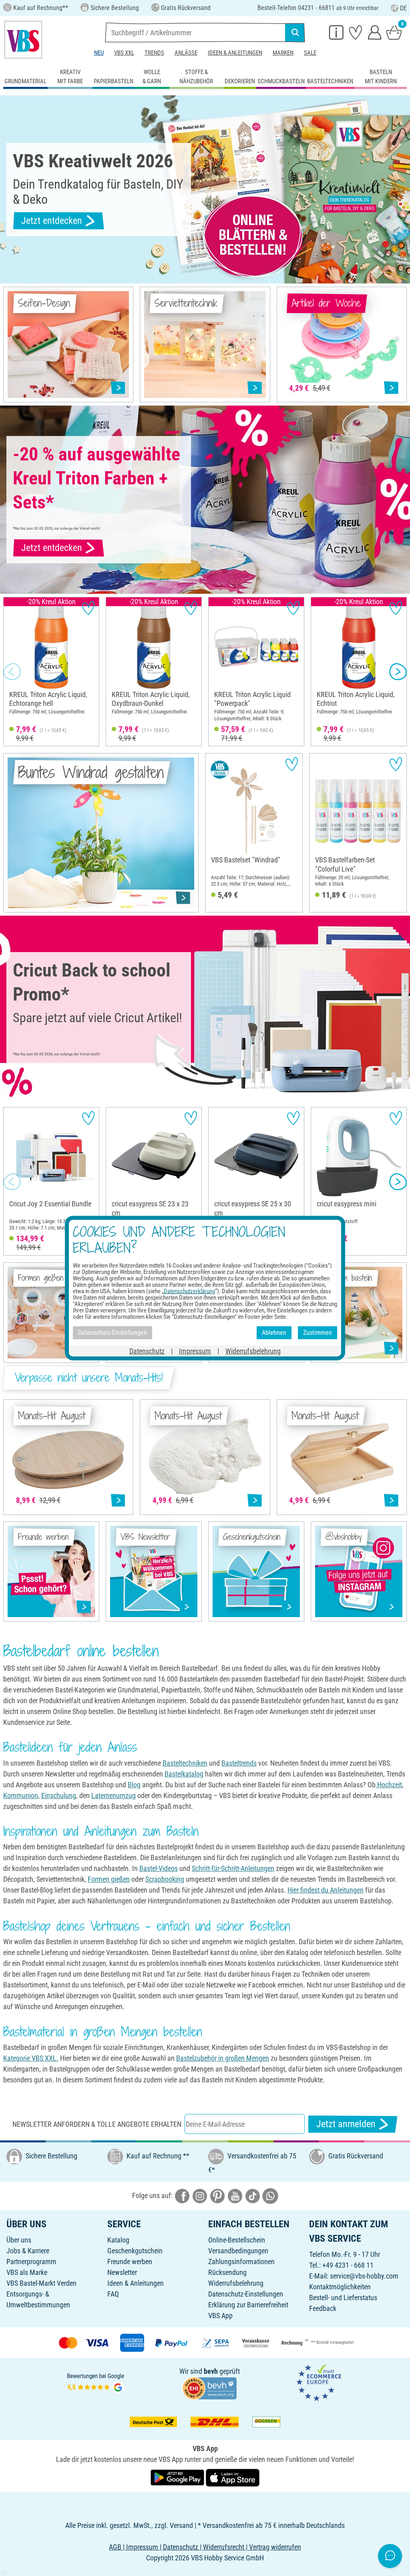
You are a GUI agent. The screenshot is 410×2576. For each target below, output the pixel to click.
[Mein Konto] (375, 32)
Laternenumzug (114, 1795)
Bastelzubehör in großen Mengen (223, 2058)
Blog (134, 1785)
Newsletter (122, 2272)
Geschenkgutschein (135, 2251)
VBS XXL (124, 53)
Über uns (19, 2240)
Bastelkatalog (184, 1774)
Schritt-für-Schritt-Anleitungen (233, 1868)
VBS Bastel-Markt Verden (41, 2283)
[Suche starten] (295, 32)
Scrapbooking (165, 1879)
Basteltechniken (185, 1763)
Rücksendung (227, 2272)
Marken (283, 53)
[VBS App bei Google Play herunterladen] (178, 2477)
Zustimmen (318, 1333)
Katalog (118, 2240)
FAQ (113, 2294)
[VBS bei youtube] (235, 2195)
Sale (310, 53)
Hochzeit (389, 1785)
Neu (99, 53)
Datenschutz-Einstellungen (246, 2294)
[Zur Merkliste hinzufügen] (88, 608)
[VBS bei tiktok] (253, 2195)
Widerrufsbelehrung (236, 2283)
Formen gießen (109, 1879)
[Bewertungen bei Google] (96, 2382)
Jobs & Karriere (28, 2251)
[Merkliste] (356, 32)
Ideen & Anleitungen (235, 53)
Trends (154, 53)
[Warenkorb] (394, 32)
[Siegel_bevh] (209, 2388)
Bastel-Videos (159, 1868)
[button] (12, 672)
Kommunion (21, 1795)
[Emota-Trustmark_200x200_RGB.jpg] (319, 2382)
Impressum (195, 1351)
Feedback (323, 2308)
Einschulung (59, 1795)
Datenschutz (147, 1351)
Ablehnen (274, 1333)
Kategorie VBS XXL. (31, 2058)
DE (403, 8)
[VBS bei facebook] (182, 2195)
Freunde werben (130, 2262)
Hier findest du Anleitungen (326, 1890)
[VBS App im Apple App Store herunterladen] (233, 2477)
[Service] (336, 32)
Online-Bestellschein (237, 2240)
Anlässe (186, 53)
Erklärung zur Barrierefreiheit (248, 2305)
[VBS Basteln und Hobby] (23, 40)
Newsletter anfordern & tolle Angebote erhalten (97, 2124)
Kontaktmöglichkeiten (340, 2287)
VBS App (220, 2316)
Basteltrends (239, 1763)
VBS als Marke (27, 2272)
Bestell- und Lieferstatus (343, 2298)
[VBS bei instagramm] (200, 2195)
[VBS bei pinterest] (217, 2195)
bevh (211, 2371)
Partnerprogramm (31, 2262)
